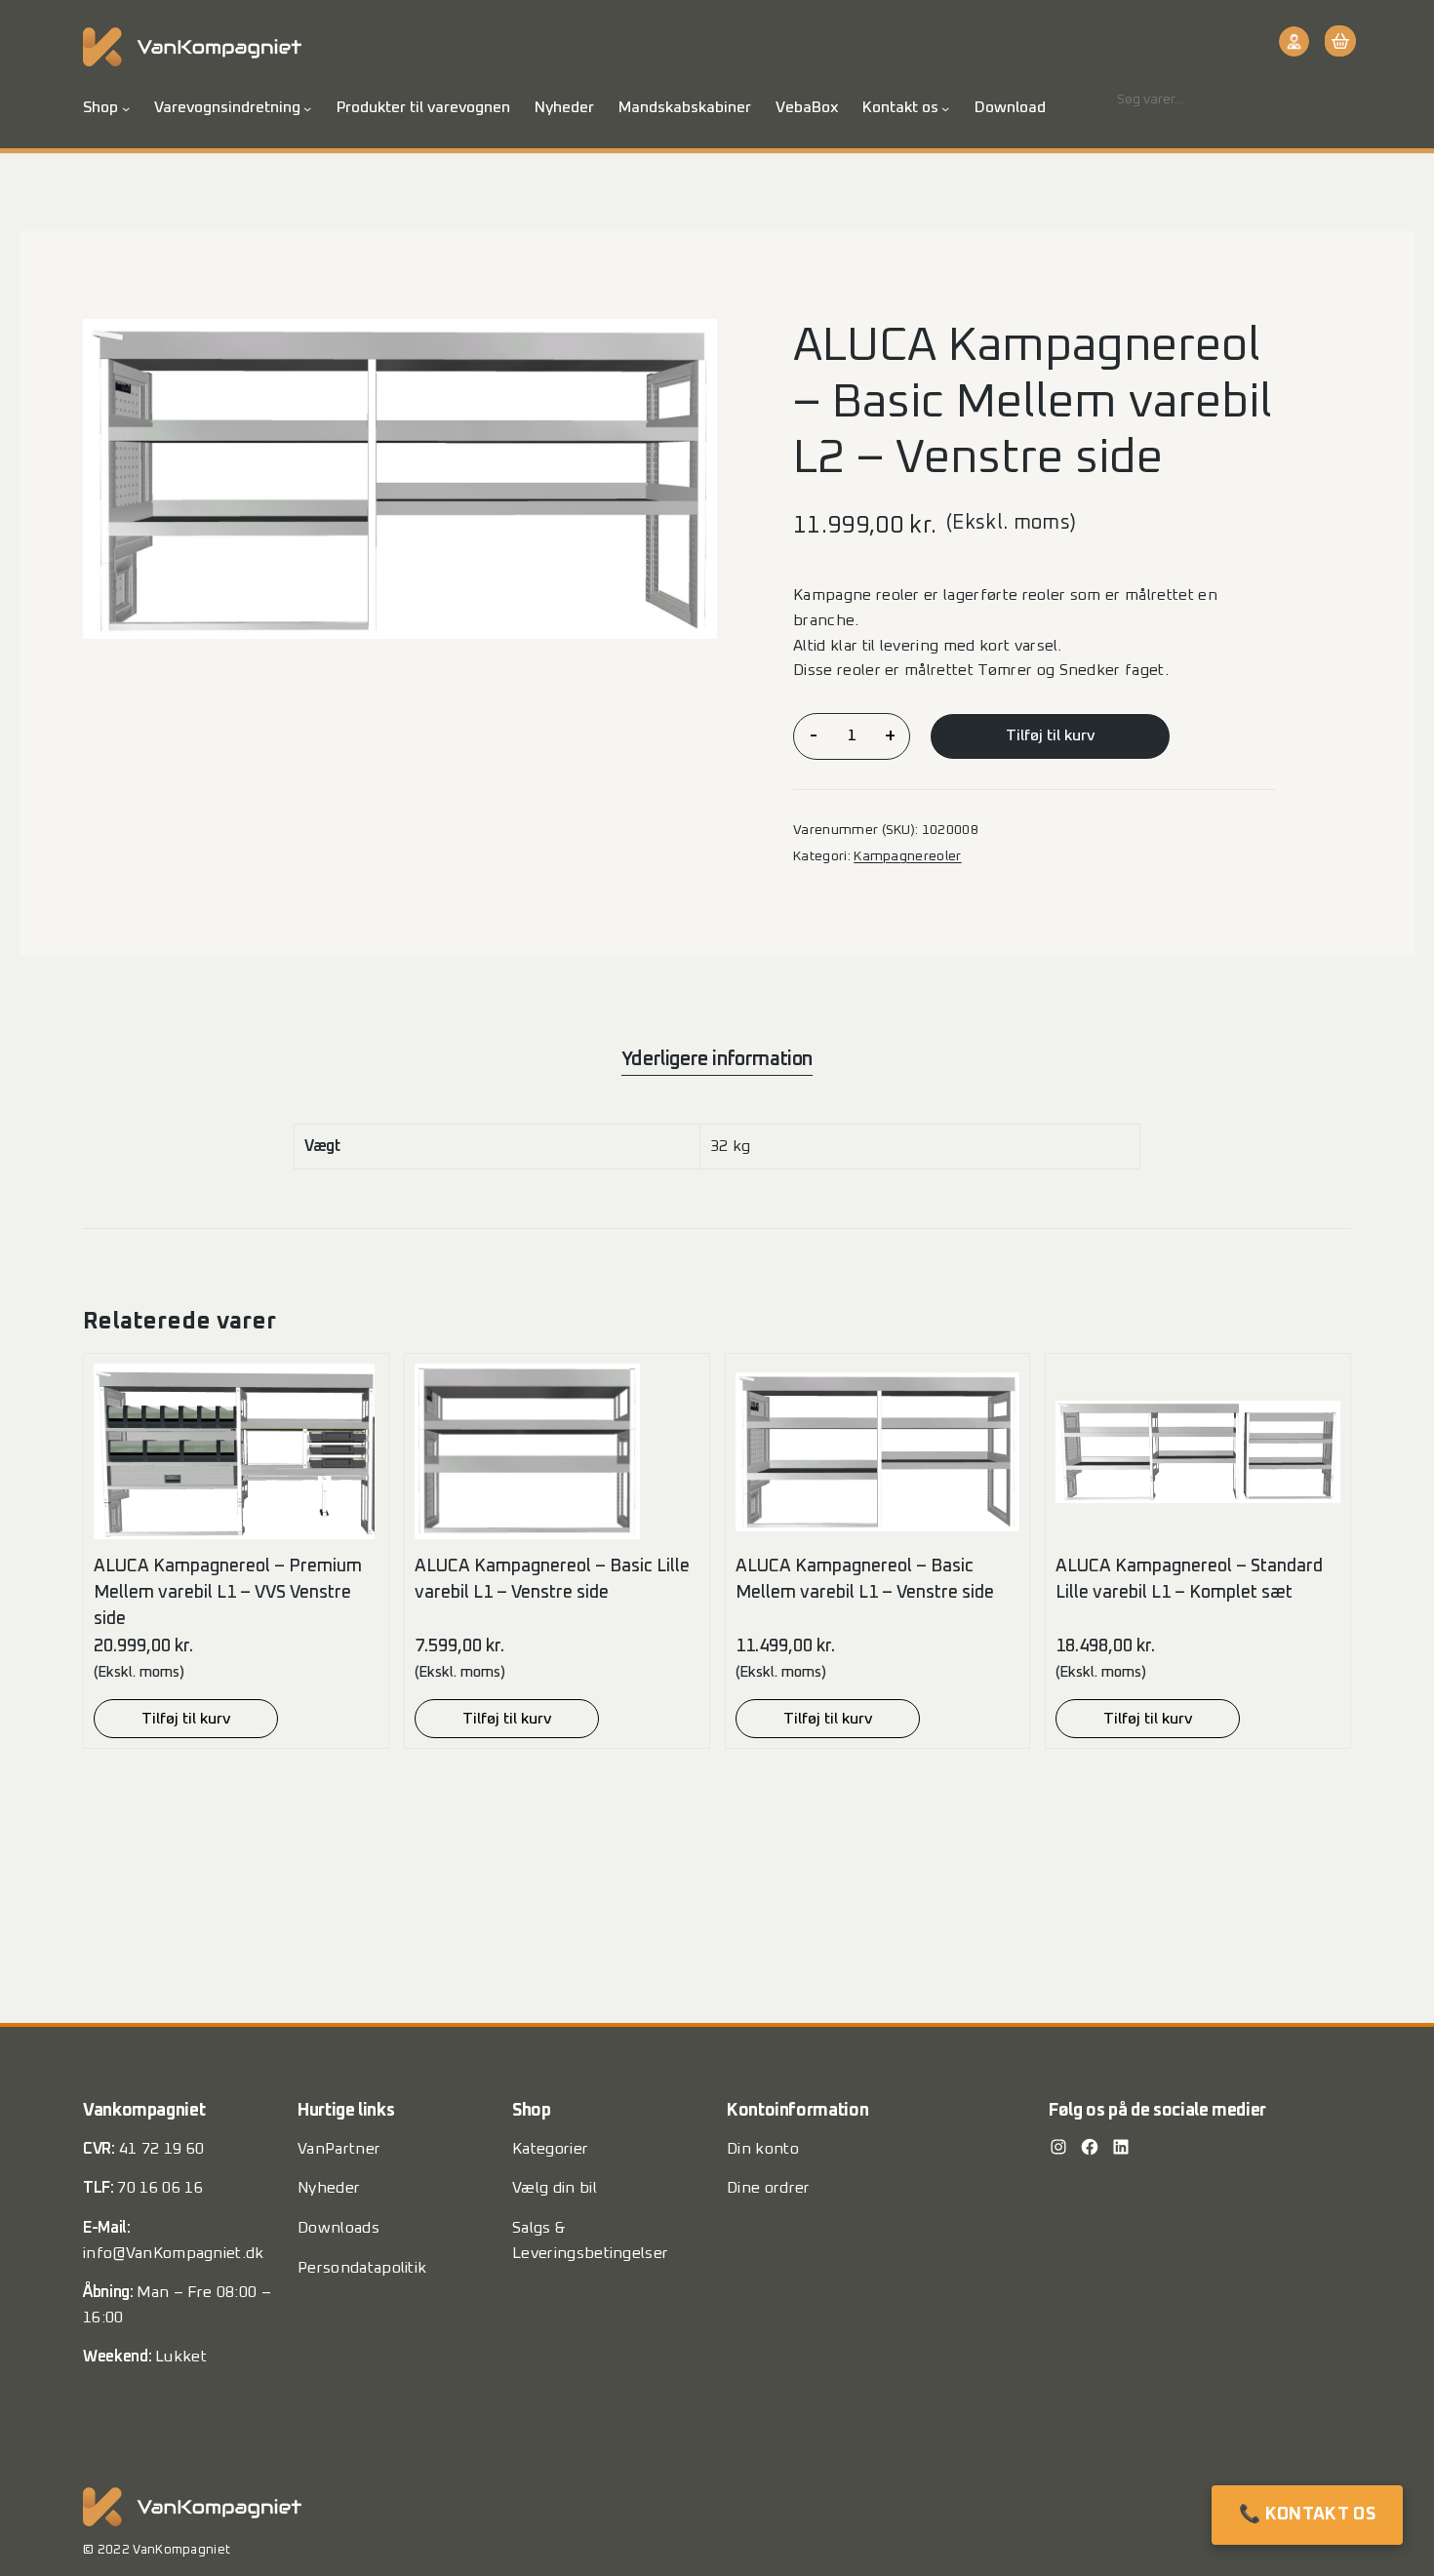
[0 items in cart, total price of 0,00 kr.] (1338, 41)
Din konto (763, 2149)
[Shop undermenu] (126, 108)
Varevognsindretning (227, 107)
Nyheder (329, 2188)
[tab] (717, 1059)
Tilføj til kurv (1050, 735)
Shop (100, 107)
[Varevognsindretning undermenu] (307, 108)
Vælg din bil (555, 2188)
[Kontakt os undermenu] (945, 108)
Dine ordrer (769, 2188)
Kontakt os (900, 107)
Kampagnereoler (907, 856)
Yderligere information (717, 1059)
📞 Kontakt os (1307, 2515)
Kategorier (550, 2149)
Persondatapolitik (362, 2268)
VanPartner (339, 2149)
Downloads (339, 2228)
